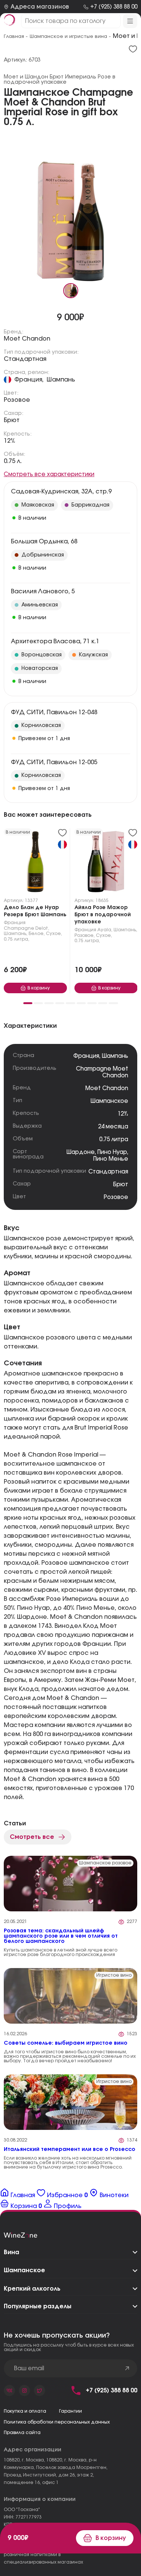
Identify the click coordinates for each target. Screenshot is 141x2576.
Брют (12, 420)
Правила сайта (22, 2433)
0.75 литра (114, 1139)
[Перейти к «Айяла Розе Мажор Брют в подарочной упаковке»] (106, 863)
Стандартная (25, 359)
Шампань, (16, 934)
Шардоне (81, 1152)
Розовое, (85, 935)
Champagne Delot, (27, 928)
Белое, (37, 934)
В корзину (111, 2538)
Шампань (61, 380)
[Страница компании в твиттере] (39, 2390)
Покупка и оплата (25, 2411)
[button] (28, 1003)
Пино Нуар (112, 1152)
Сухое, (54, 934)
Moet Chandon (27, 339)
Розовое (17, 400)
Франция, (29, 380)
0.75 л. (13, 461)
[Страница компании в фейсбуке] (24, 2390)
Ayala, (105, 930)
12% (10, 441)
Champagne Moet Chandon (102, 1072)
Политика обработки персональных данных (57, 2422)
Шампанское (109, 1101)
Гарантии (70, 2411)
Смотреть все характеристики (49, 474)
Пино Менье (111, 1159)
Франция (15, 923)
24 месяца (113, 1127)
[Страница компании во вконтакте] (9, 2390)
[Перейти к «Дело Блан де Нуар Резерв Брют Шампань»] (35, 863)
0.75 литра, (17, 939)
